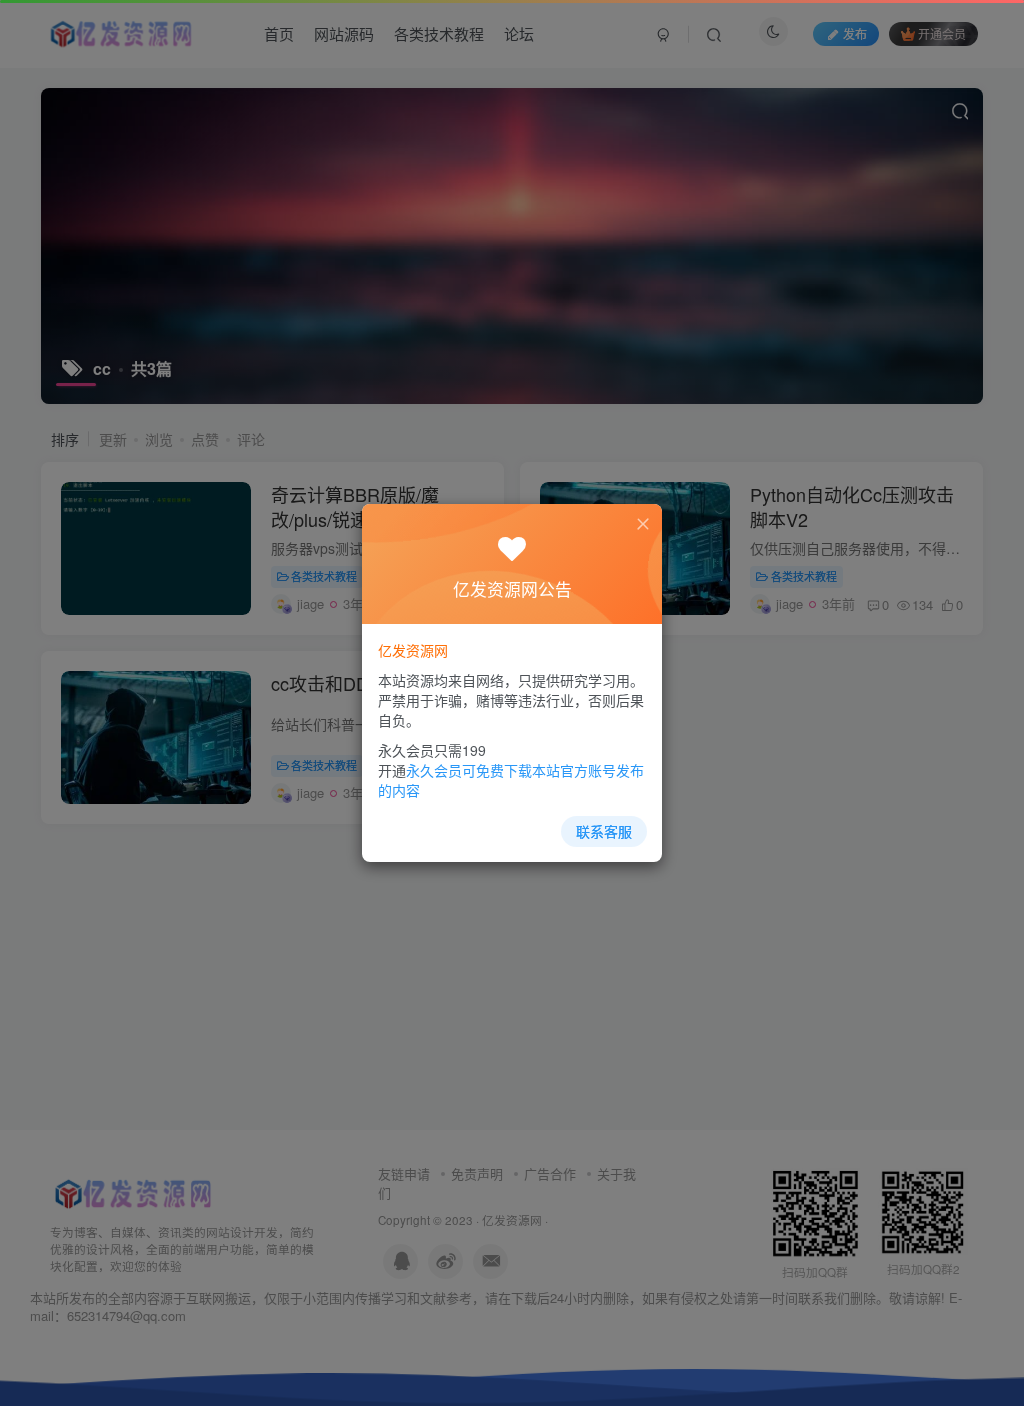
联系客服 (604, 831)
